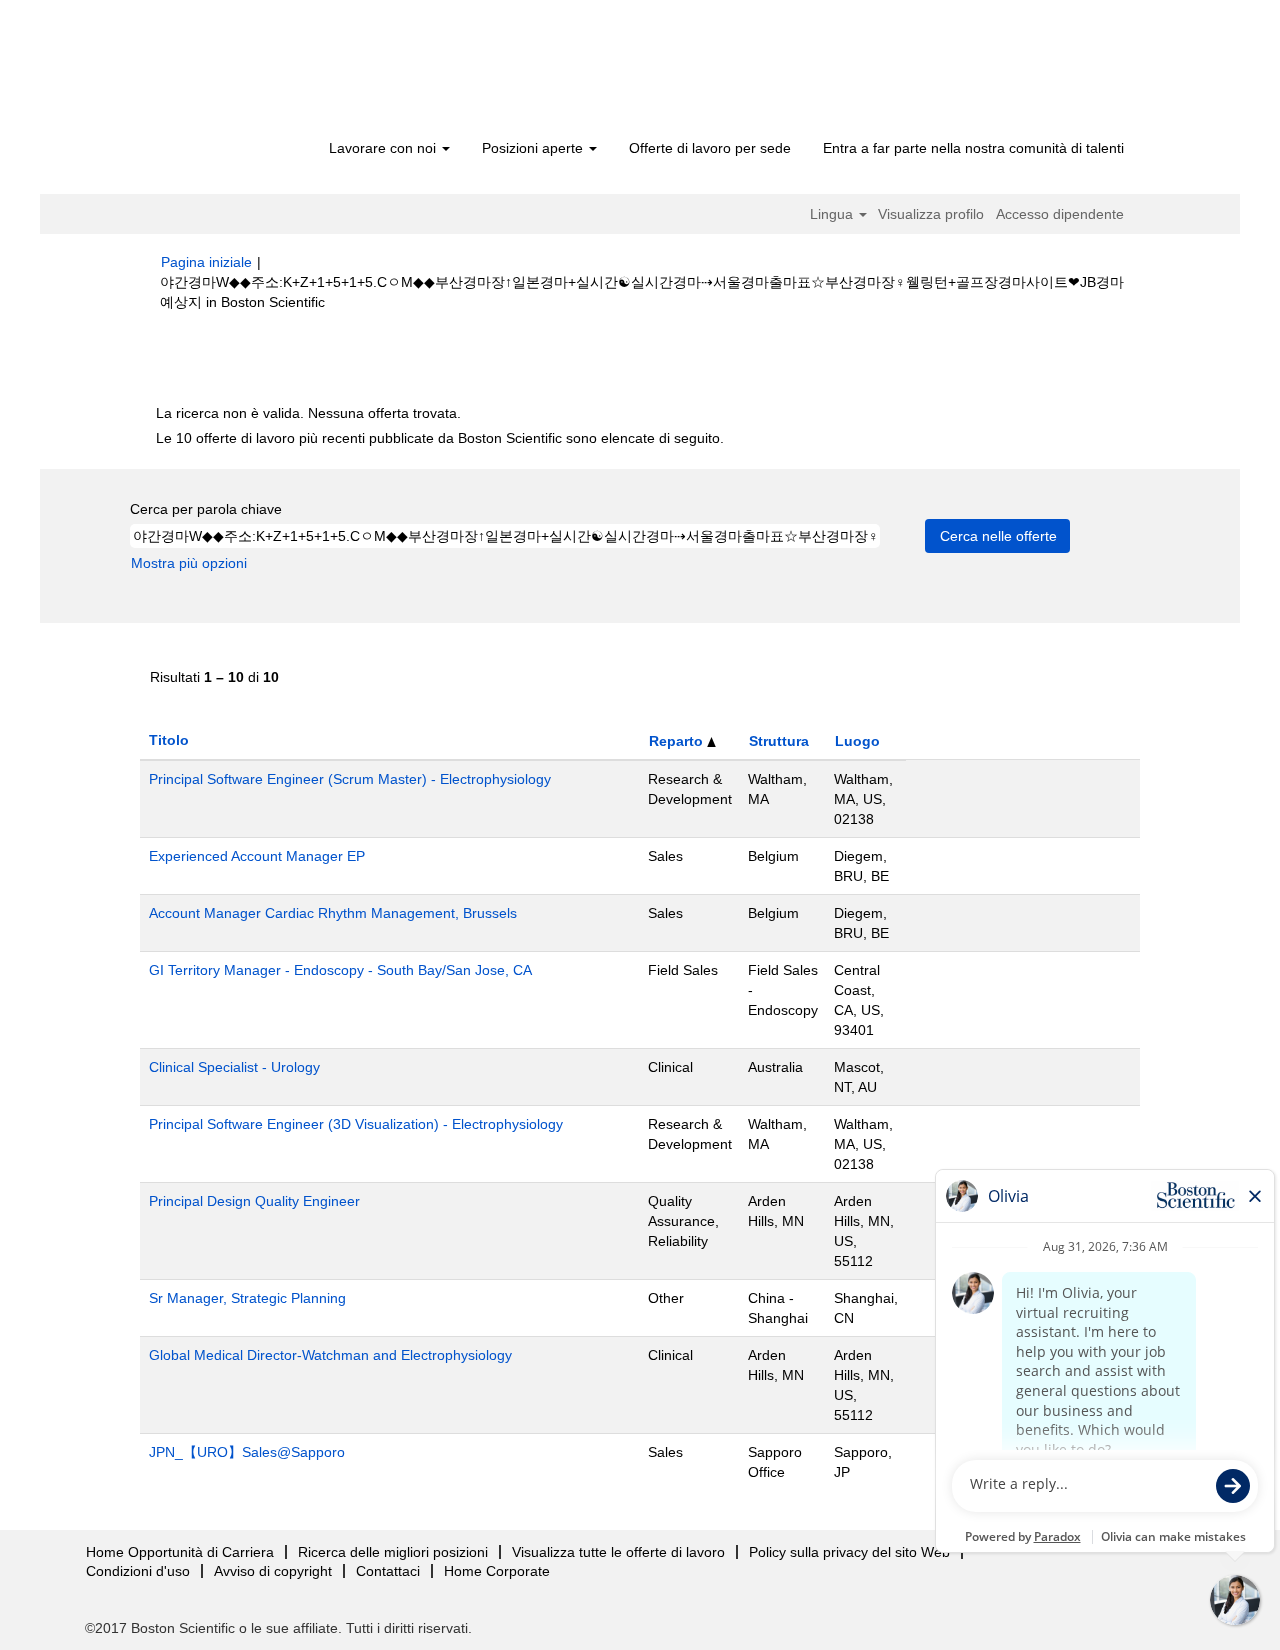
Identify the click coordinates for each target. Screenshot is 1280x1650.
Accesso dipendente (1060, 214)
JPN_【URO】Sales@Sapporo (247, 1452)
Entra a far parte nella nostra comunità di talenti (973, 148)
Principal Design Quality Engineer (254, 1201)
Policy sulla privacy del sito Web (849, 1552)
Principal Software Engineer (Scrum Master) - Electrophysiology (350, 779)
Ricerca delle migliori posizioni (393, 1552)
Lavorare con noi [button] (384, 148)
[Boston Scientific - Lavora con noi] (275, 72)
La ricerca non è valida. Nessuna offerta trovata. (308, 413)
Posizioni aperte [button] (534, 148)
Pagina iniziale (206, 262)
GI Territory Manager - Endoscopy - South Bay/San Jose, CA (340, 970)
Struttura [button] (779, 741)
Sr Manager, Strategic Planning (247, 1298)
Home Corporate (497, 1571)
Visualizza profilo (931, 214)
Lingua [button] (833, 214)
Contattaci (388, 1571)
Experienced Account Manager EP (257, 856)
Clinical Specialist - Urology (234, 1067)
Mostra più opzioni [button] (189, 563)
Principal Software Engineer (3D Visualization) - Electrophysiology (356, 1124)
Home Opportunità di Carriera (180, 1552)
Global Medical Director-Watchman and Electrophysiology (330, 1355)
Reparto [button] (678, 741)
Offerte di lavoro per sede (710, 148)
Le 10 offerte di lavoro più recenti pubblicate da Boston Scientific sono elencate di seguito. (440, 438)
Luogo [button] (857, 741)
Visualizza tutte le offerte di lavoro (618, 1552)
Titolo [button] (169, 740)
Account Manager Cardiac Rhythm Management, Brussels (333, 913)
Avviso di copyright (273, 1571)
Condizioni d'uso (138, 1571)
